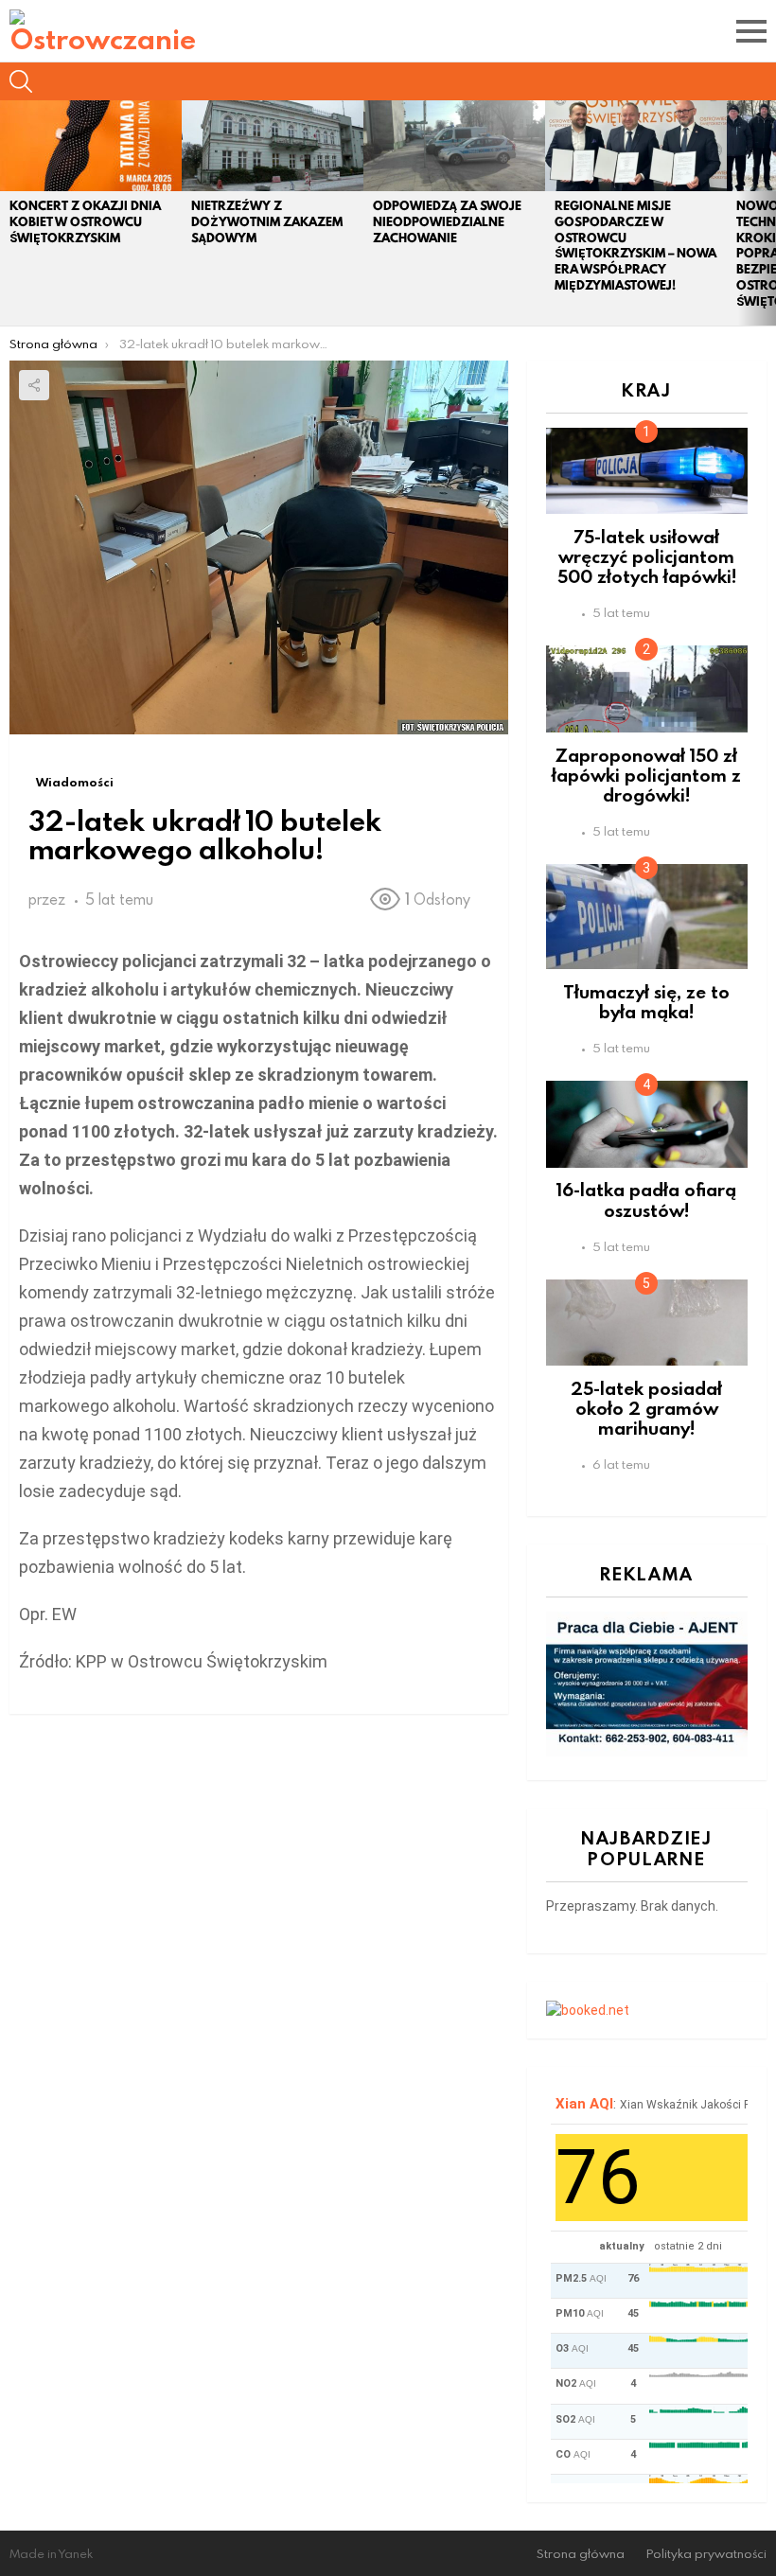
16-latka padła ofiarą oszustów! (646, 1199)
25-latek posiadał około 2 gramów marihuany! (646, 1408)
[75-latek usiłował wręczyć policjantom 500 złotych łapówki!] (647, 471)
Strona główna (581, 2554)
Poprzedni (9, 213)
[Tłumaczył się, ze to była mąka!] (647, 917)
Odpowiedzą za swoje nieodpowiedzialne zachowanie (447, 222)
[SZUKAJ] (21, 81)
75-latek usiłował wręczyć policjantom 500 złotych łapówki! (647, 556)
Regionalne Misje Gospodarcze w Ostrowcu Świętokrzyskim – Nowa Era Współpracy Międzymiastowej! (635, 246)
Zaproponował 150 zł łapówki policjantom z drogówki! (646, 775)
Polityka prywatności (706, 2554)
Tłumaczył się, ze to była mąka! (646, 1001)
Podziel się (34, 385)
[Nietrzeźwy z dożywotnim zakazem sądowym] (273, 146)
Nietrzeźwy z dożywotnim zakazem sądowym (267, 222)
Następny (767, 213)
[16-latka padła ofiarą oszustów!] (647, 1124)
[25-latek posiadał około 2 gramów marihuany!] (647, 1323)
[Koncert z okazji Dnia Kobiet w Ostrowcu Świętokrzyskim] (91, 146)
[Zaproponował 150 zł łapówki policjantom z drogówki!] (647, 688)
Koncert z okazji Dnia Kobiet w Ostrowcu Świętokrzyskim (85, 222)
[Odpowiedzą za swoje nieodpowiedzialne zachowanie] (454, 146)
